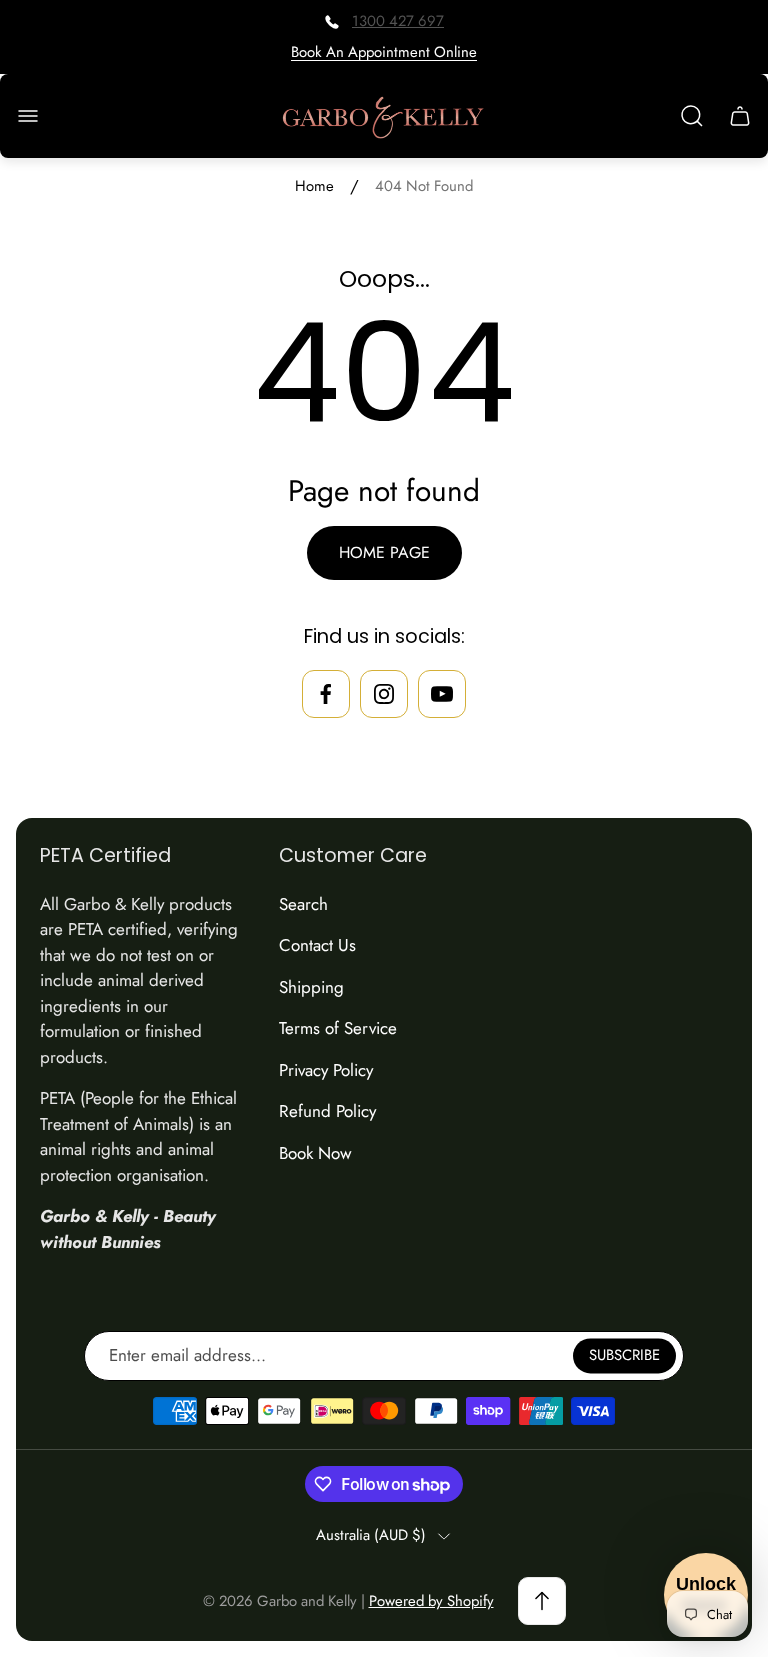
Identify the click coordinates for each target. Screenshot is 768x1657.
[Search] (692, 116)
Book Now (315, 1153)
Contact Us (317, 945)
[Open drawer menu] (28, 116)
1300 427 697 (398, 21)
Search (303, 904)
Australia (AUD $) (371, 1535)
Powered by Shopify (431, 1601)
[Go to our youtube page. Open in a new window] (442, 694)
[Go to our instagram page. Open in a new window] (384, 694)
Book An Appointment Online (384, 52)
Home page (384, 552)
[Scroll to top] (542, 1601)
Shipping (311, 987)
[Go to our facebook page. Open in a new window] (326, 694)
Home (314, 186)
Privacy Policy (326, 1070)
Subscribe (624, 1356)
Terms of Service (338, 1028)
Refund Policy (327, 1111)
